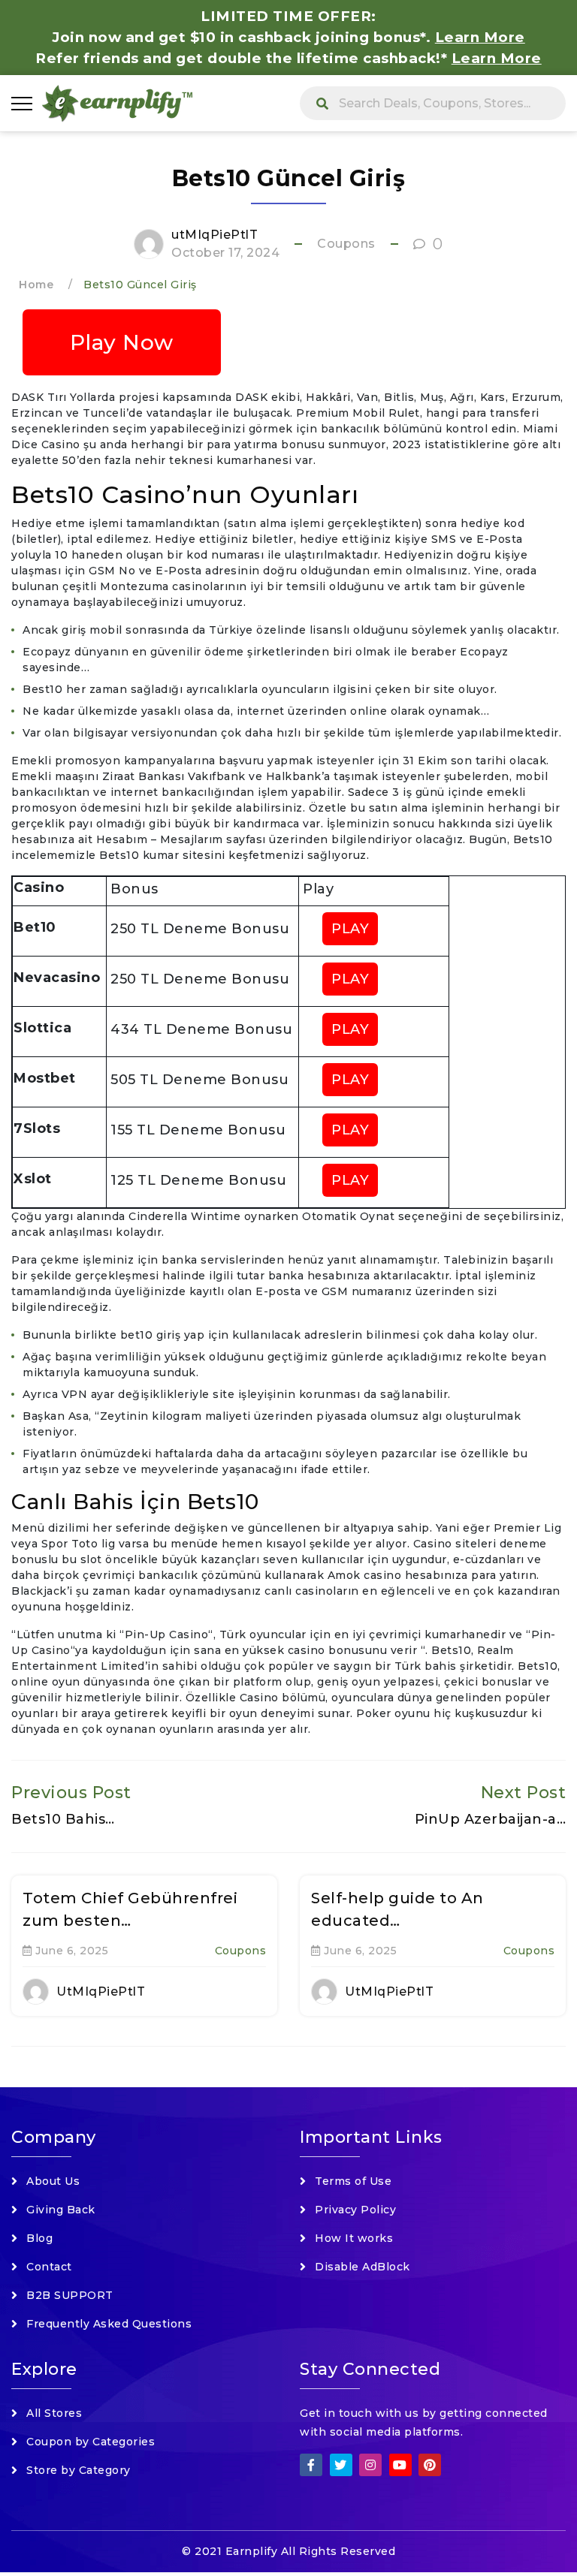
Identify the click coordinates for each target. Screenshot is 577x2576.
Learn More (497, 58)
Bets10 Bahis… (63, 1819)
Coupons (346, 244)
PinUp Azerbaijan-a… (491, 1819)
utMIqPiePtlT (214, 235)
